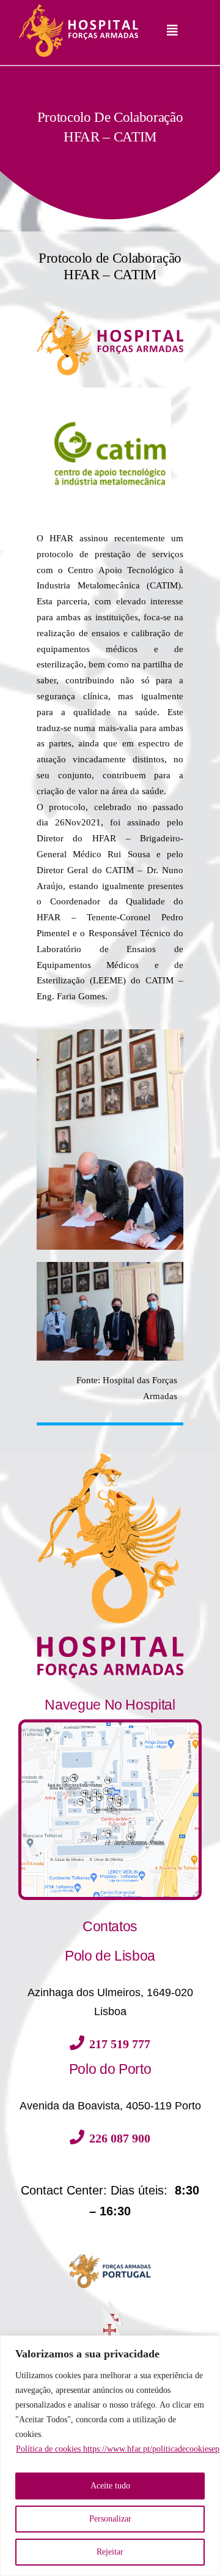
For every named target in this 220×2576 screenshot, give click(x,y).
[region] (110, 2456)
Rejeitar (110, 2552)
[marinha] (110, 2302)
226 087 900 (120, 2138)
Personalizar (110, 2519)
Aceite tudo (110, 2486)
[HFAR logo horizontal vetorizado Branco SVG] (78, 8)
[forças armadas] (110, 2251)
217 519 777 (120, 2044)
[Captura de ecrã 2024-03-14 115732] (110, 1727)
